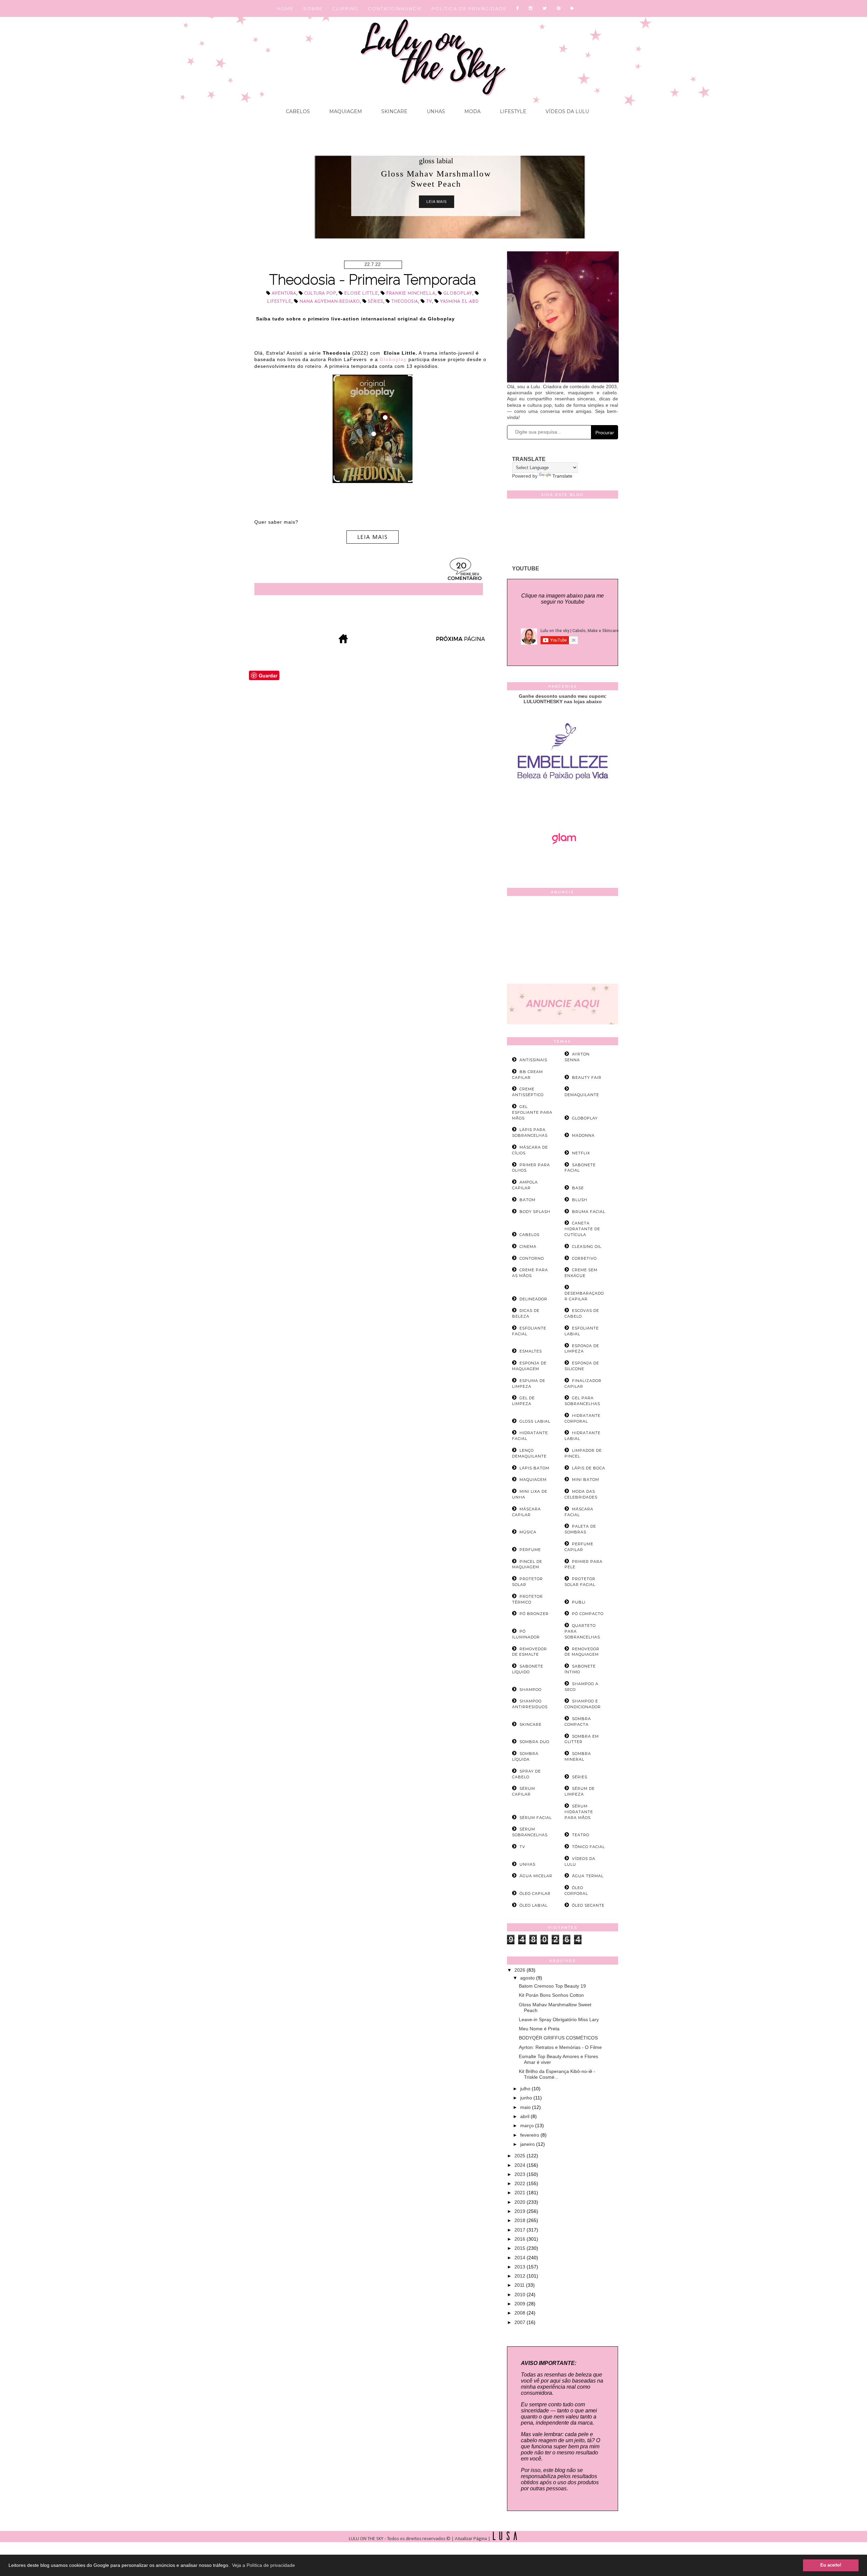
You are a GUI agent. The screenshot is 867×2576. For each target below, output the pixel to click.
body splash (535, 1212)
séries (375, 302)
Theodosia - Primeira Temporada (373, 280)
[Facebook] (518, 8)
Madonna (583, 1135)
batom (527, 1200)
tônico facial (588, 1847)
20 (461, 566)
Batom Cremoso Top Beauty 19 (552, 1986)
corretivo (584, 1258)
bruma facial (589, 1212)
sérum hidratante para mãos (579, 1812)
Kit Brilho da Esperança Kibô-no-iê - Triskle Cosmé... (557, 2074)
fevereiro (530, 2135)
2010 (521, 2295)
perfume (530, 1550)
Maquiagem (345, 111)
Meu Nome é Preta (539, 2029)
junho (527, 2098)
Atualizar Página (471, 2539)
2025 (521, 2156)
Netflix (581, 1153)
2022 (521, 2183)
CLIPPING (345, 8)
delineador (533, 1299)
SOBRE (313, 8)
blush (580, 1200)
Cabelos (298, 111)
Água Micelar (536, 1876)
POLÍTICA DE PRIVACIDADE (469, 8)
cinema (528, 1247)
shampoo (531, 1690)
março (528, 2125)
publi (579, 1602)
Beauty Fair (587, 1077)
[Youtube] (573, 8)
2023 (521, 2174)
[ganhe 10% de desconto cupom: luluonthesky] (563, 803)
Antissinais (533, 1060)
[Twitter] (545, 8)
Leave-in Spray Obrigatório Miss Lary (559, 2019)
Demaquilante (582, 1095)
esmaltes (531, 1351)
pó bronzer (534, 1614)
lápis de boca (589, 1468)
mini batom (586, 1480)
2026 (521, 1970)
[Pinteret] (559, 8)
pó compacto (588, 1614)
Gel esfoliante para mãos (532, 1112)
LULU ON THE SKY (367, 2539)
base (578, 1188)
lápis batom (534, 1468)
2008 (521, 2313)
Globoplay (458, 294)
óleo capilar (535, 1893)
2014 (521, 2258)
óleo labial (534, 1905)
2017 (521, 2230)
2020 (521, 2202)
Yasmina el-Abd (459, 302)
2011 (520, 2285)
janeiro (528, 2144)
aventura (284, 294)
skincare (531, 1724)
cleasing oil (587, 1247)
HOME (285, 8)
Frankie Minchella (411, 294)
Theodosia (405, 302)
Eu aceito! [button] (831, 2565)
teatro (581, 1835)
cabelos (530, 1235)
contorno (532, 1258)
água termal (588, 1876)
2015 (521, 2248)
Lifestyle (512, 111)
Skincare (394, 111)
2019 (521, 2211)
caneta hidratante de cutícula (582, 1229)
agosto (528, 1978)
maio (526, 2107)
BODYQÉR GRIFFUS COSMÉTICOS (558, 2038)
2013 (521, 2267)
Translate (562, 476)
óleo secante (588, 1905)
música (528, 1532)
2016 (521, 2239)
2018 (521, 2220)
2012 (521, 2276)
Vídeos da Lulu (567, 111)
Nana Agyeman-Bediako (330, 302)
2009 (521, 2304)
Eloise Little (361, 294)
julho (526, 2089)
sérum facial (536, 1818)
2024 (521, 2165)
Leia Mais (437, 202)
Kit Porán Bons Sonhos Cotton (551, 1995)
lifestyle (279, 302)
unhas (527, 1864)
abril (525, 2116)
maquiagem (533, 1480)
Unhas (435, 111)
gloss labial (436, 161)
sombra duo (534, 1742)
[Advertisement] (563, 941)
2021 (521, 2193)
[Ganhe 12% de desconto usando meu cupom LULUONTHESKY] (563, 863)
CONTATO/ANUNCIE (395, 8)
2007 (521, 2322)
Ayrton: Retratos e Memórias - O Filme (560, 2047)
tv (429, 302)
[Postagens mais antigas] (461, 641)
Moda (472, 111)
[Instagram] (531, 8)
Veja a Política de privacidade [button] (263, 2565)
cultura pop (320, 294)
